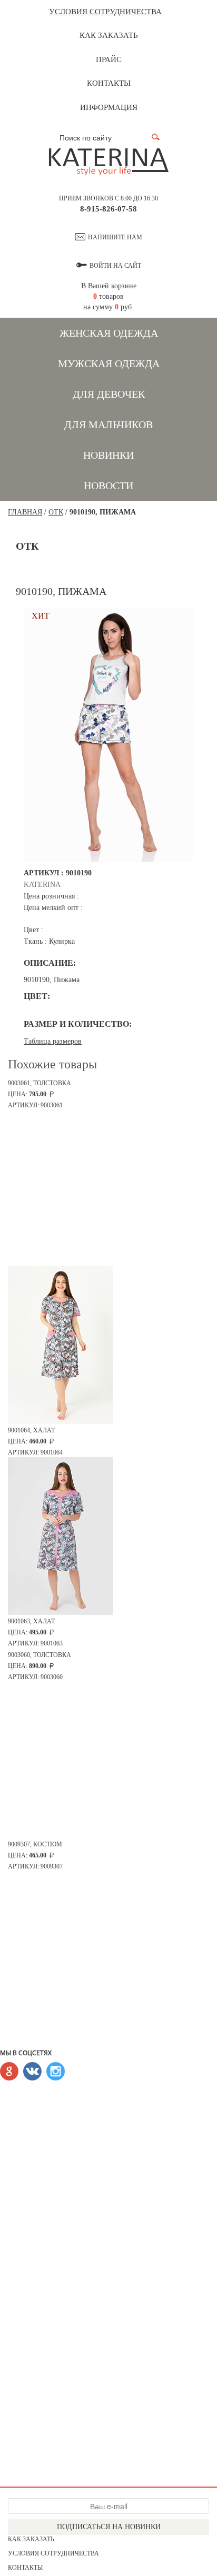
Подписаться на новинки (109, 2527)
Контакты (109, 83)
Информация (109, 107)
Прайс (109, 59)
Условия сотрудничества (105, 12)
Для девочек (109, 394)
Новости (108, 486)
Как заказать (109, 35)
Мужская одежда (109, 363)
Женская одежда (109, 333)
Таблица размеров (53, 1041)
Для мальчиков (108, 425)
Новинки (108, 455)
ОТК (56, 512)
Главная (25, 512)
